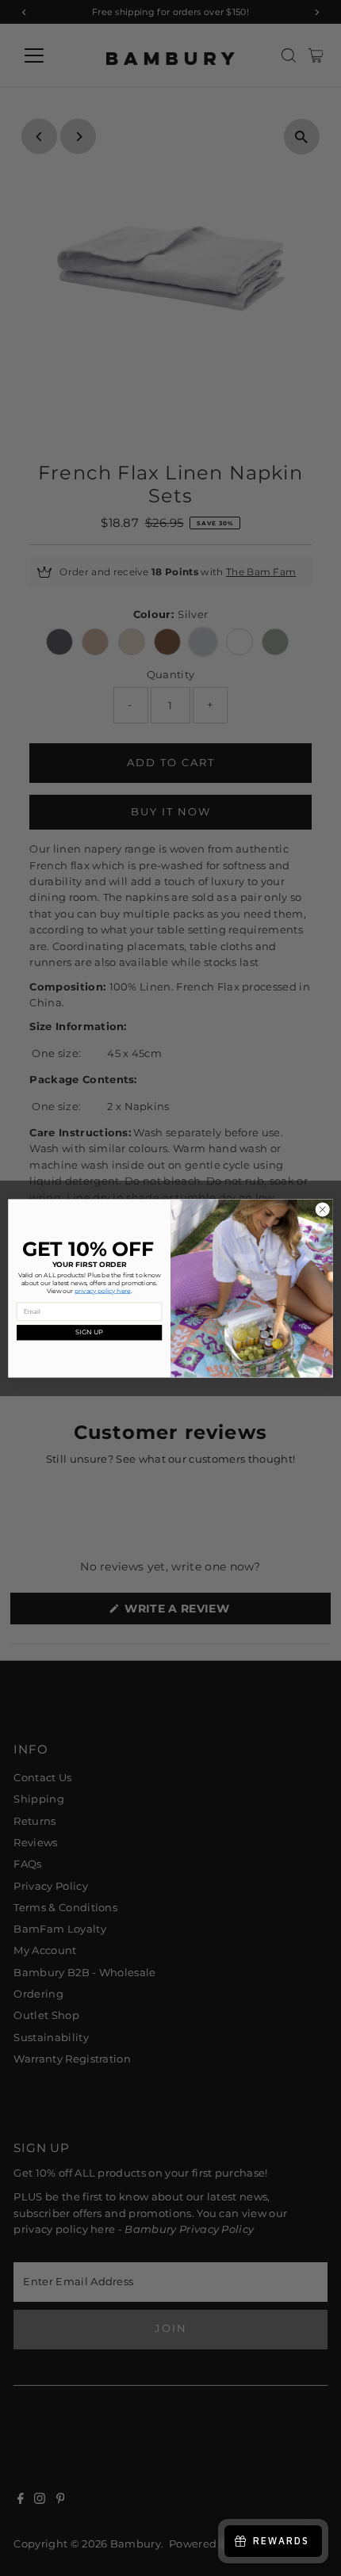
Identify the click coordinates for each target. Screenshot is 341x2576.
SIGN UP (89, 1332)
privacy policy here (103, 1290)
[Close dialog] (323, 1209)
